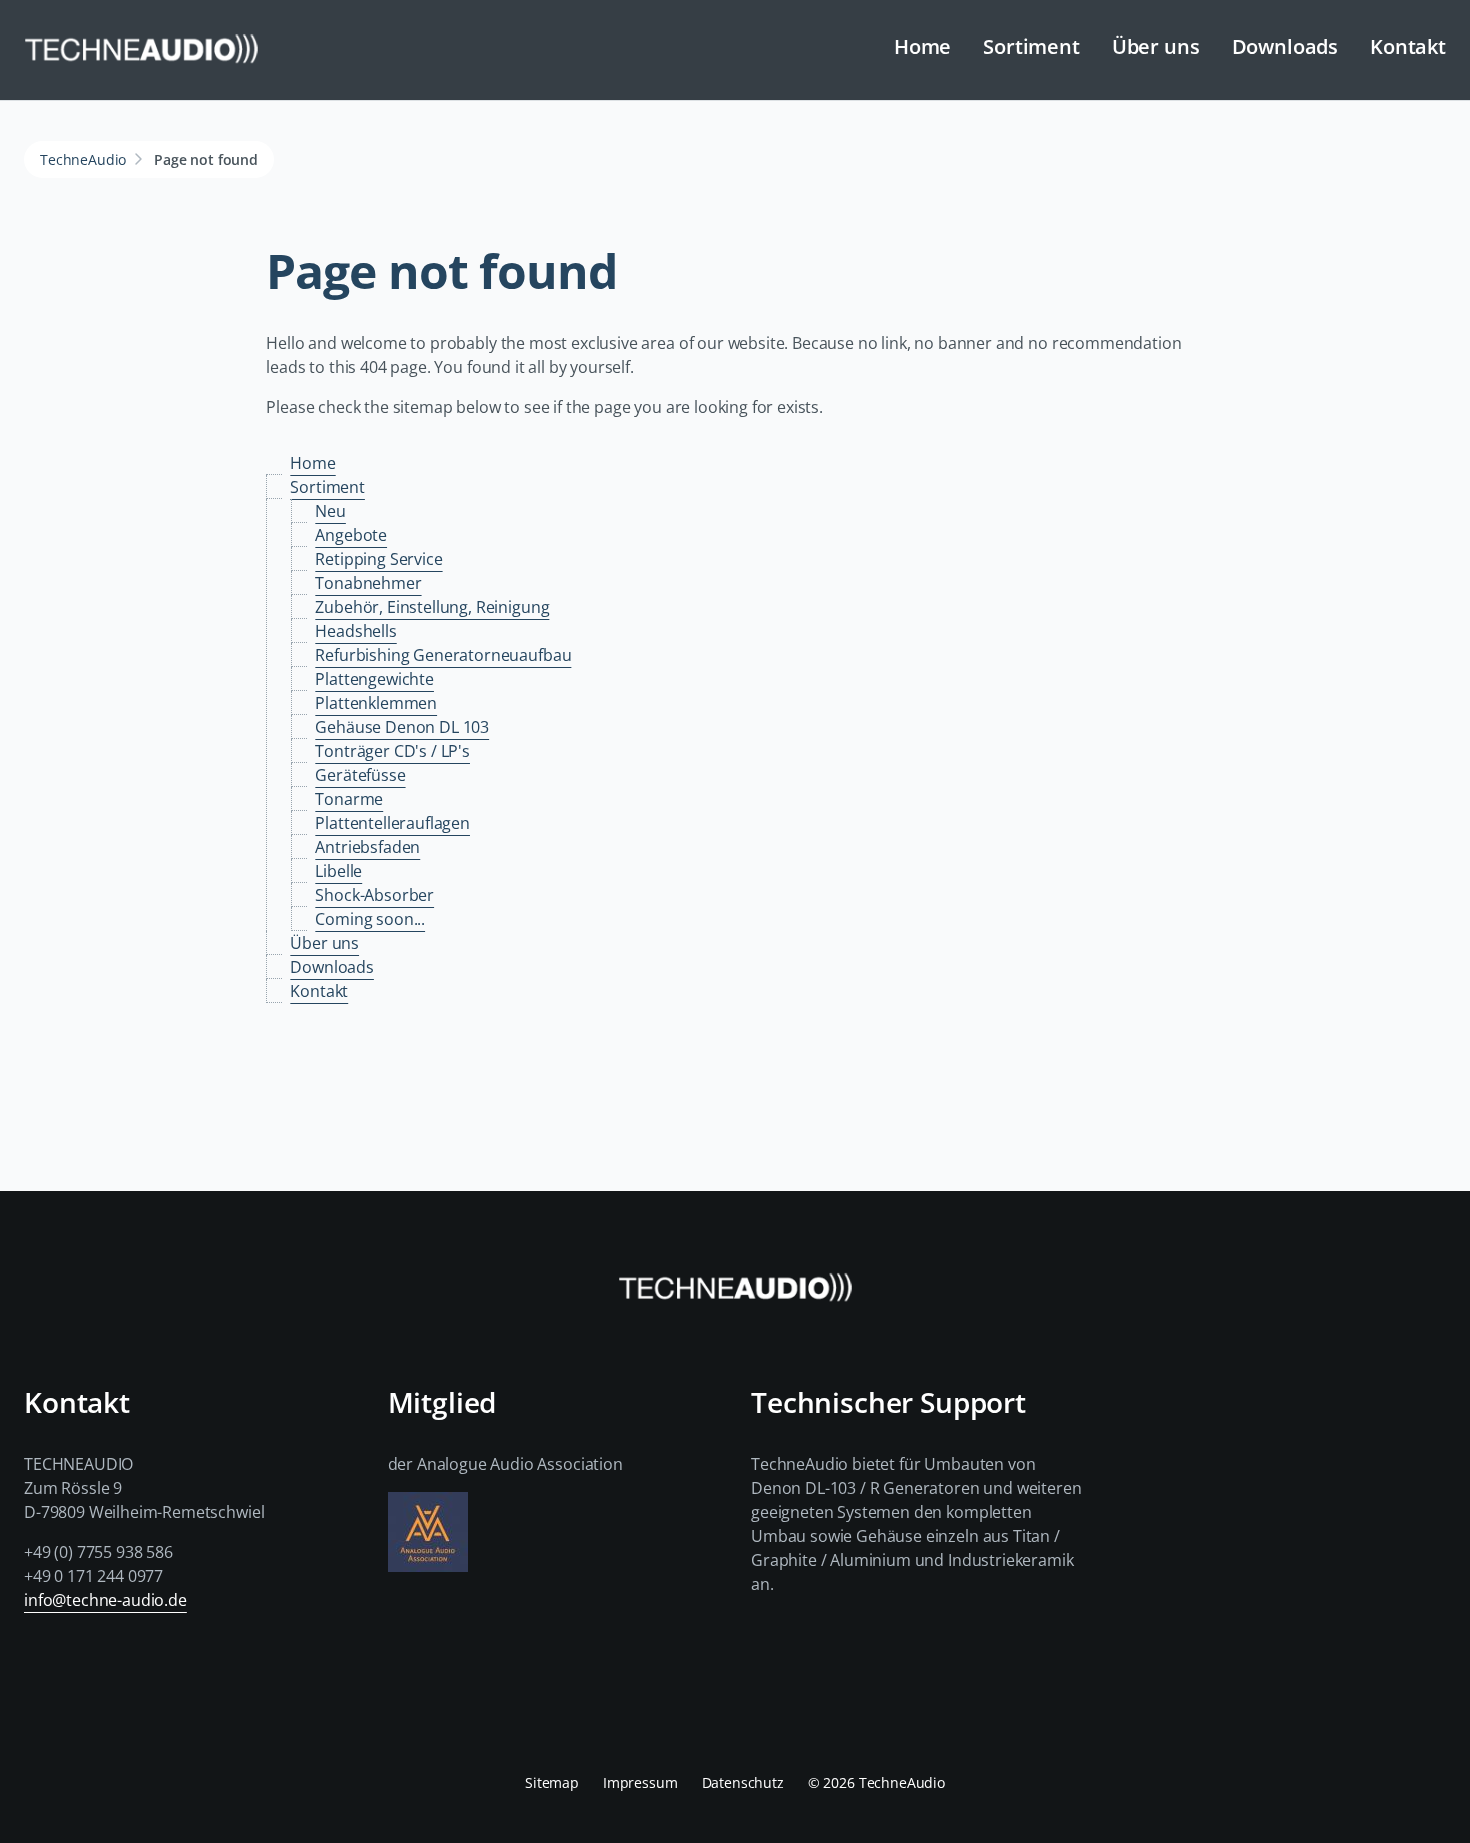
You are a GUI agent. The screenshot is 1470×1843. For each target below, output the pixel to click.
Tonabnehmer (368, 583)
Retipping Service (378, 559)
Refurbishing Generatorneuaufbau (443, 655)
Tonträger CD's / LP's (392, 751)
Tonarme (349, 799)
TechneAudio (83, 159)
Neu (330, 511)
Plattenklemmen (376, 703)
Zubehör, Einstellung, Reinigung (432, 607)
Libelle (338, 871)
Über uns (1156, 46)
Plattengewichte (374, 679)
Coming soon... (370, 919)
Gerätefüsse (360, 775)
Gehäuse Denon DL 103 (402, 727)
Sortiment (1031, 46)
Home (922, 46)
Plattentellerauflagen (392, 823)
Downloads (1285, 46)
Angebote (351, 535)
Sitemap (552, 1782)
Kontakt (1408, 46)
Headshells (355, 631)
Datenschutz (743, 1782)
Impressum (640, 1782)
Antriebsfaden (367, 847)
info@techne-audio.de (105, 1600)
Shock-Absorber (374, 895)
